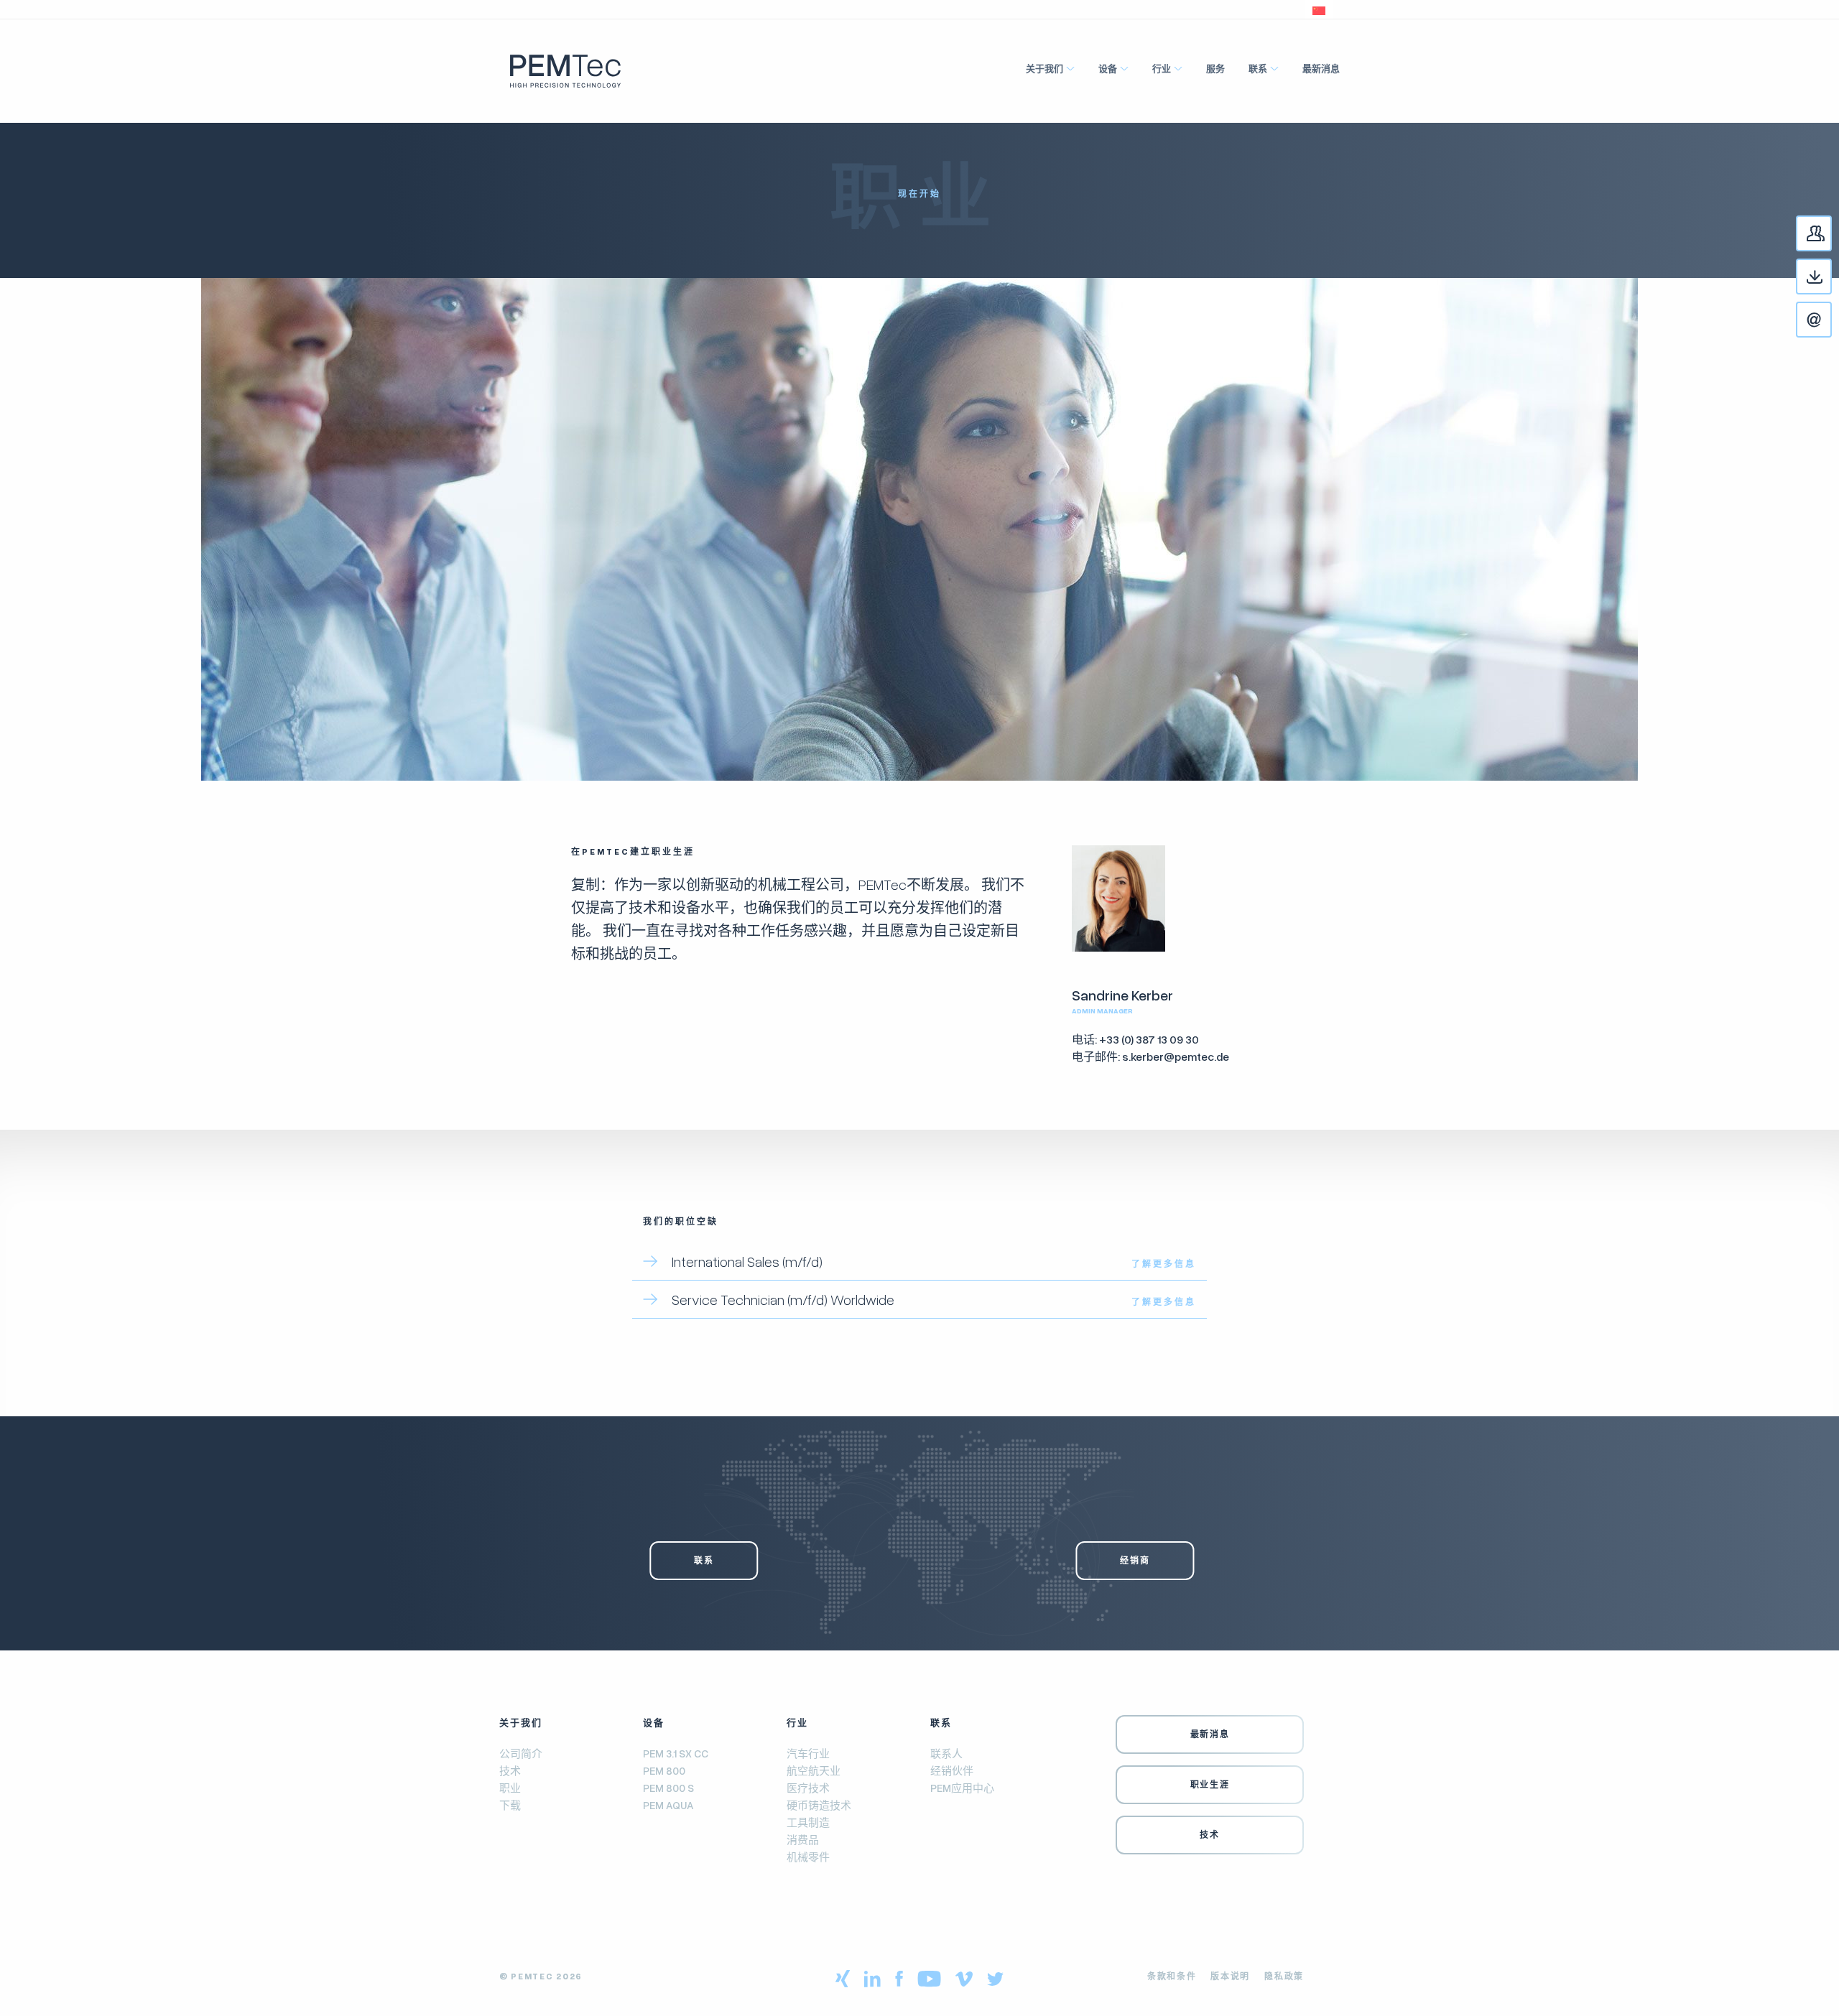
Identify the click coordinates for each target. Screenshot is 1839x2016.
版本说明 (1230, 1976)
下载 (1831, 283)
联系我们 (1831, 326)
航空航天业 (814, 1770)
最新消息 (1321, 68)
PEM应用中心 (962, 1788)
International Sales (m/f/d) (747, 1261)
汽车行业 (808, 1753)
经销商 (1135, 1560)
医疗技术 (808, 1788)
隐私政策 (1284, 1976)
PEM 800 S (668, 1788)
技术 (510, 1770)
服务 (1215, 68)
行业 (1162, 68)
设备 (1108, 68)
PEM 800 (664, 1770)
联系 (1258, 68)
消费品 (803, 1839)
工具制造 (808, 1822)
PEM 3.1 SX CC (676, 1753)
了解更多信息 (1164, 1264)
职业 (510, 1788)
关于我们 (1044, 68)
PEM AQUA (668, 1805)
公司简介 (521, 1753)
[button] (1319, 9)
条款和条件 (1172, 1976)
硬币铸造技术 (819, 1805)
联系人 (1831, 240)
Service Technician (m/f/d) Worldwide (783, 1299)
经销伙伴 (952, 1770)
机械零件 (808, 1857)
